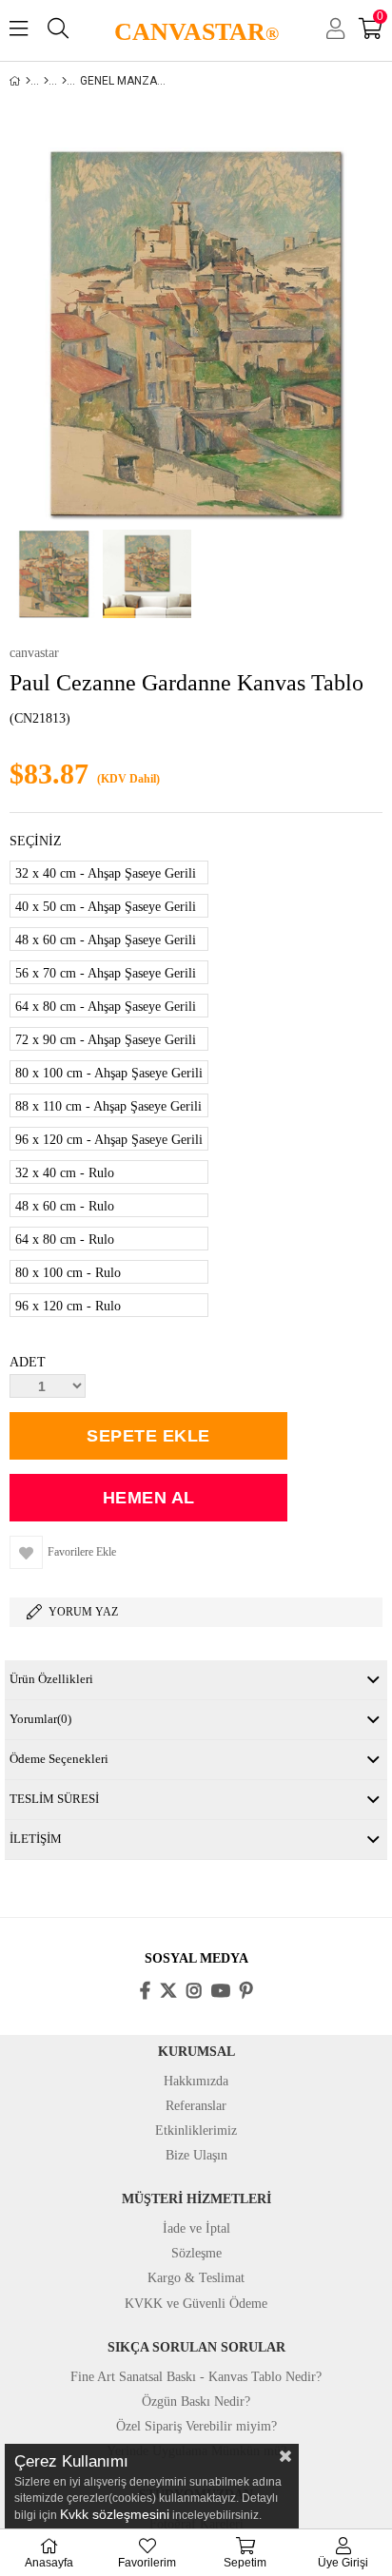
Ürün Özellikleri (51, 1679)
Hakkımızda (196, 2081)
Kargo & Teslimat (196, 2278)
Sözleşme (196, 2253)
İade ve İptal (196, 2228)
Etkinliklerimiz (196, 2131)
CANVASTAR (196, 32)
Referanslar (196, 2106)
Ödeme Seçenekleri (59, 1759)
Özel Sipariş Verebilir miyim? (196, 2426)
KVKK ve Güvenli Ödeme (196, 2304)
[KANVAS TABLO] (46, 81)
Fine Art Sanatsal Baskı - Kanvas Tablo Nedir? (196, 2377)
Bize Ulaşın (196, 2155)
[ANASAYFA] (28, 81)
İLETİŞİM (36, 1839)
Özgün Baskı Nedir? (196, 2402)
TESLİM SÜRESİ (54, 1799)
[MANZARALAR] (64, 81)
